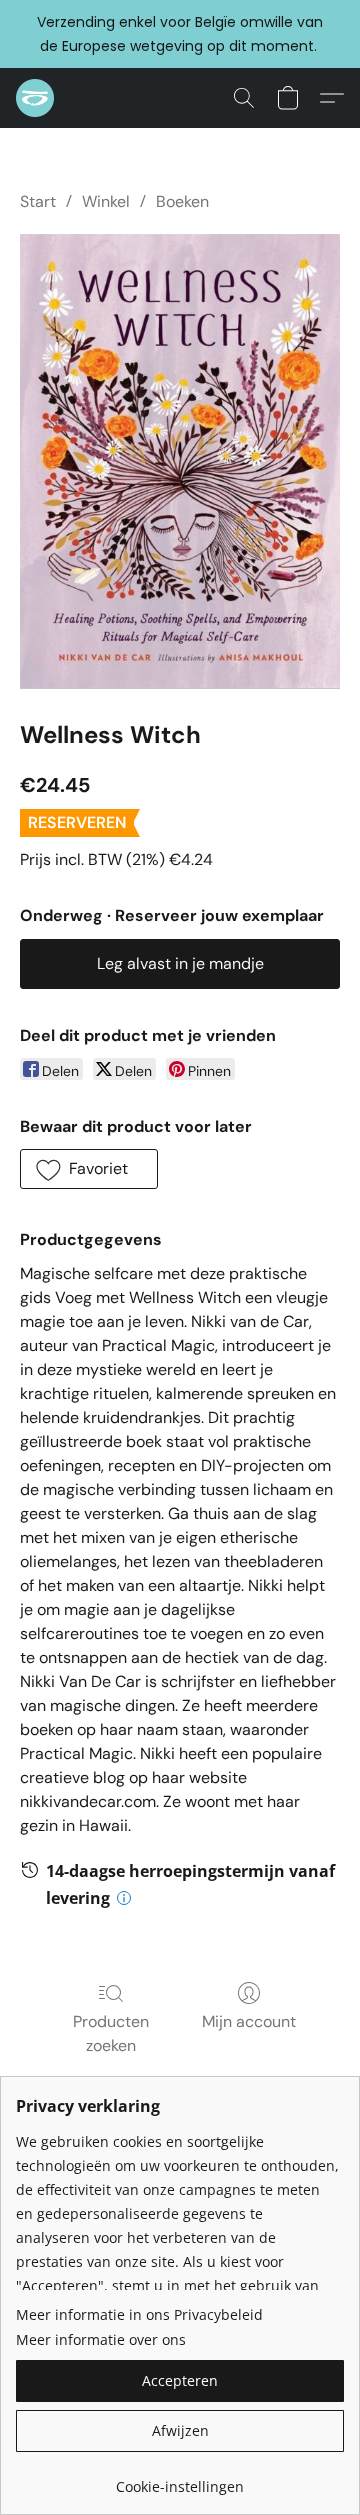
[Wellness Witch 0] (180, 461)
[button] (36, 98)
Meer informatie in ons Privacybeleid (139, 2314)
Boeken (182, 201)
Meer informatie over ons (101, 2339)
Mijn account (249, 2021)
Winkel (106, 201)
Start (38, 201)
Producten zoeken (111, 2033)
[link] (180, 2479)
